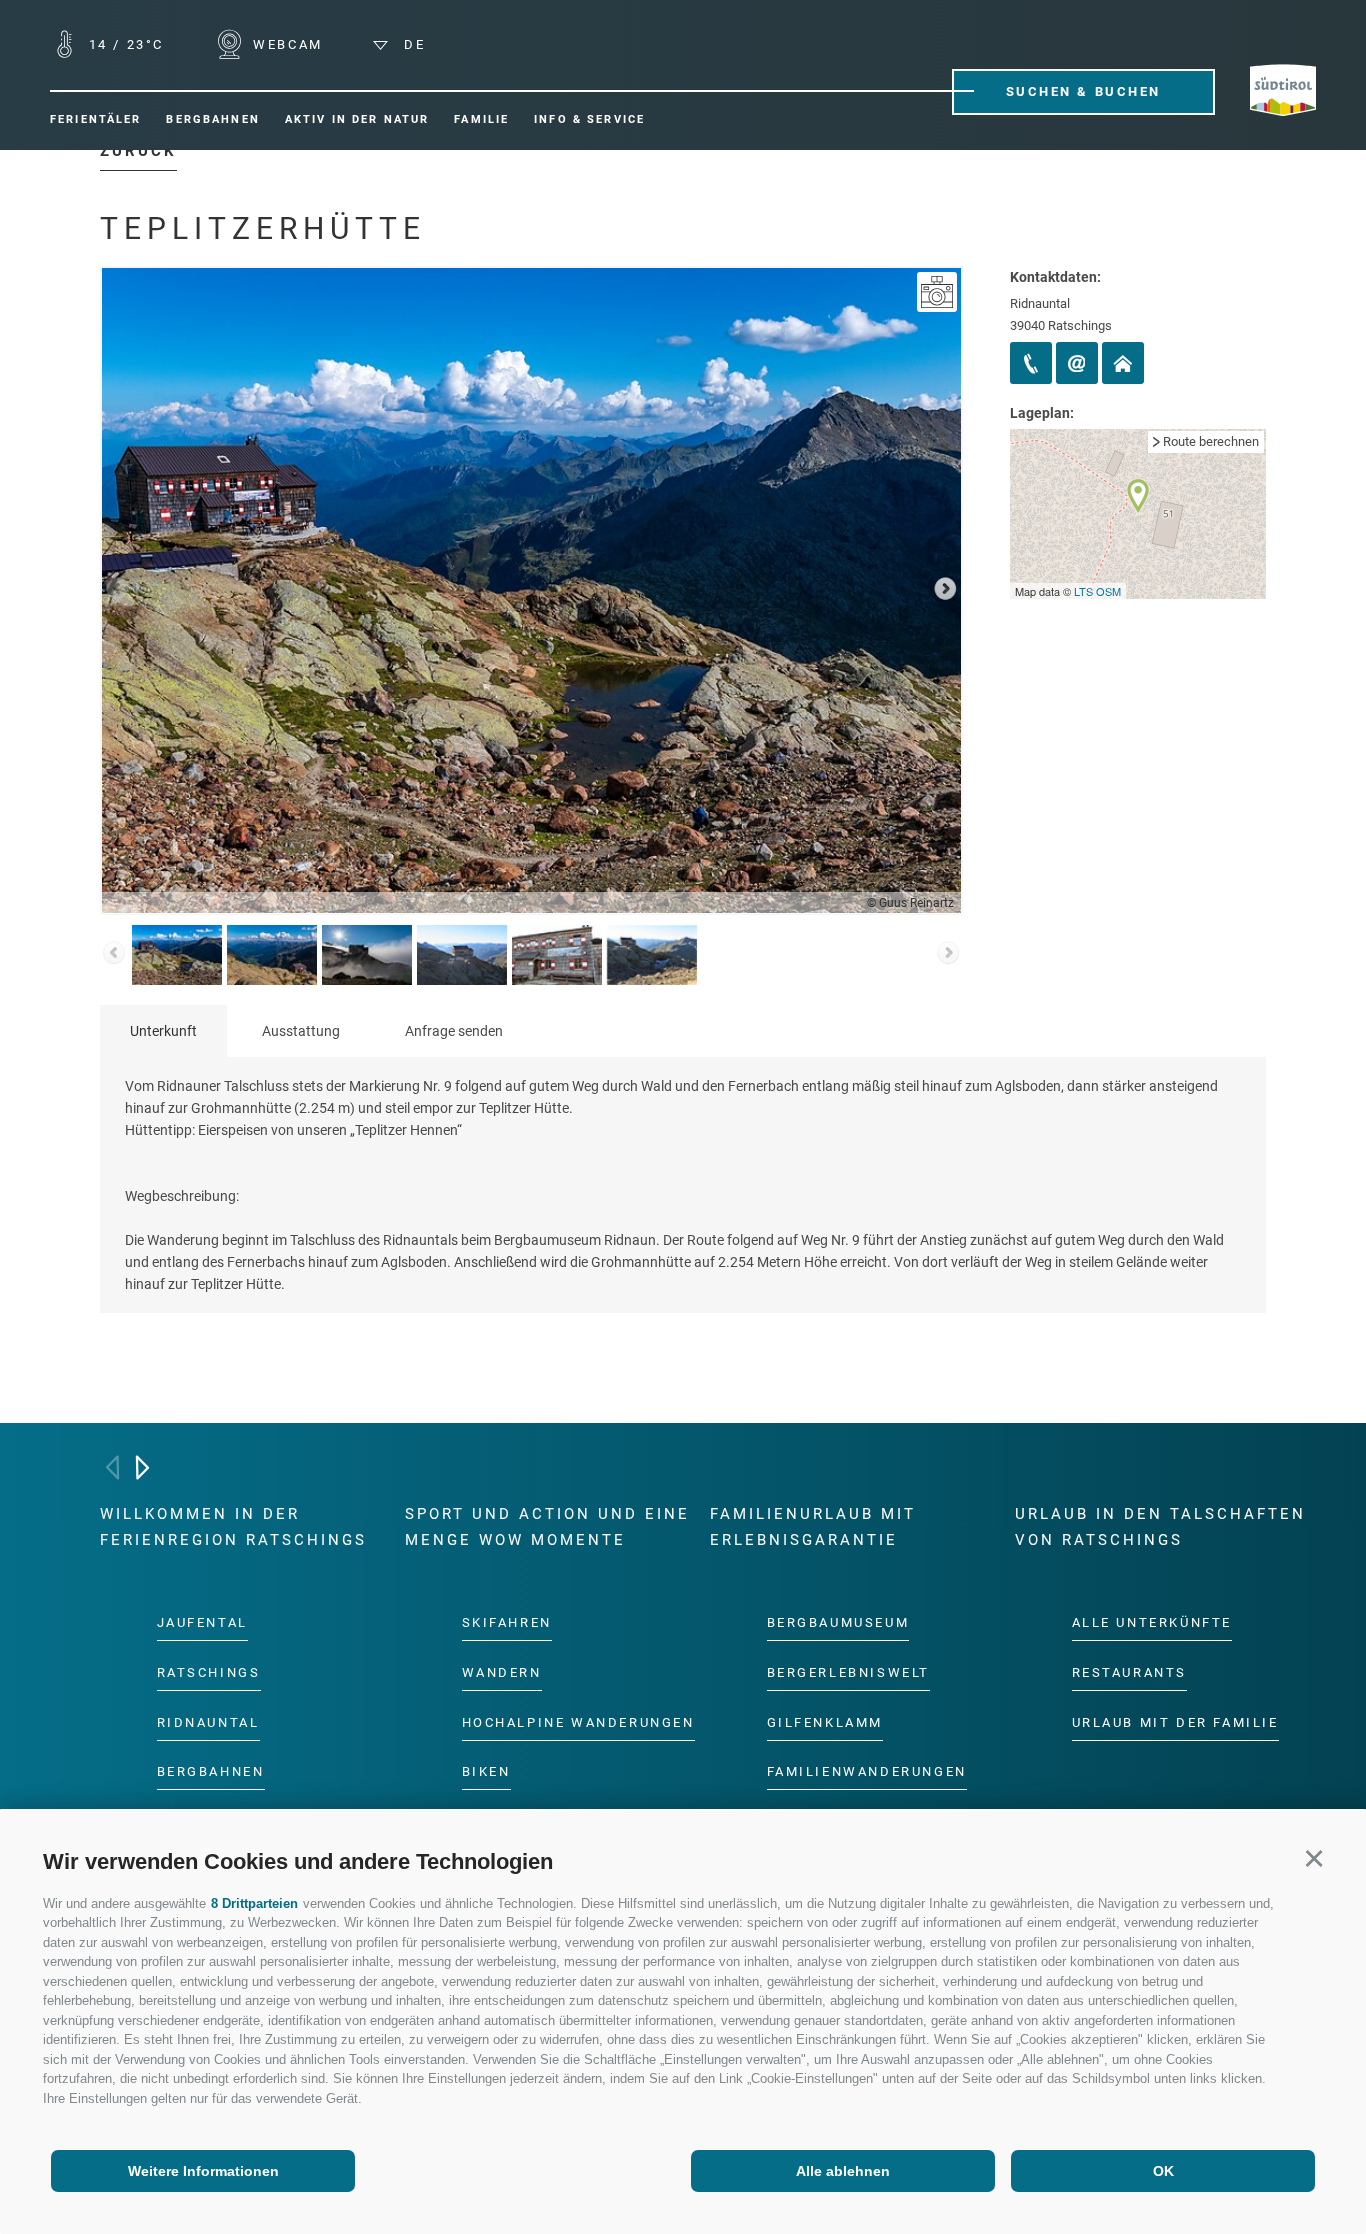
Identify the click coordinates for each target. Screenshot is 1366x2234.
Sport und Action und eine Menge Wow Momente (547, 1527)
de (411, 44)
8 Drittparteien (254, 1903)
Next (945, 591)
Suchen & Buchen (1083, 91)
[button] (1313, 1858)
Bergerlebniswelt (849, 1672)
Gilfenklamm (825, 1722)
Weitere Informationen (203, 2171)
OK (1163, 2171)
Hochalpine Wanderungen (578, 1722)
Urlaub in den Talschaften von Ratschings (1160, 1527)
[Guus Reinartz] (937, 292)
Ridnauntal (208, 1722)
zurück (138, 151)
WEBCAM (285, 44)
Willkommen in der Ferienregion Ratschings (233, 1527)
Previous (118, 591)
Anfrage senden (454, 1031)
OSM (1108, 591)
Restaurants (1130, 1672)
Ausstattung (301, 1031)
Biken (486, 1772)
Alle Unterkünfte (1152, 1622)
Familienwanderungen (867, 1772)
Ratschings (209, 1672)
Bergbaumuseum (838, 1622)
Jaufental (202, 1622)
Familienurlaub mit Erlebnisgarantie (813, 1527)
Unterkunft (163, 1031)
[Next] (142, 1467)
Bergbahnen (211, 1772)
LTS (1083, 591)
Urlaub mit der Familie (1175, 1722)
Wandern (502, 1672)
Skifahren (507, 1622)
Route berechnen (1211, 441)
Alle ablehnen (843, 2171)
